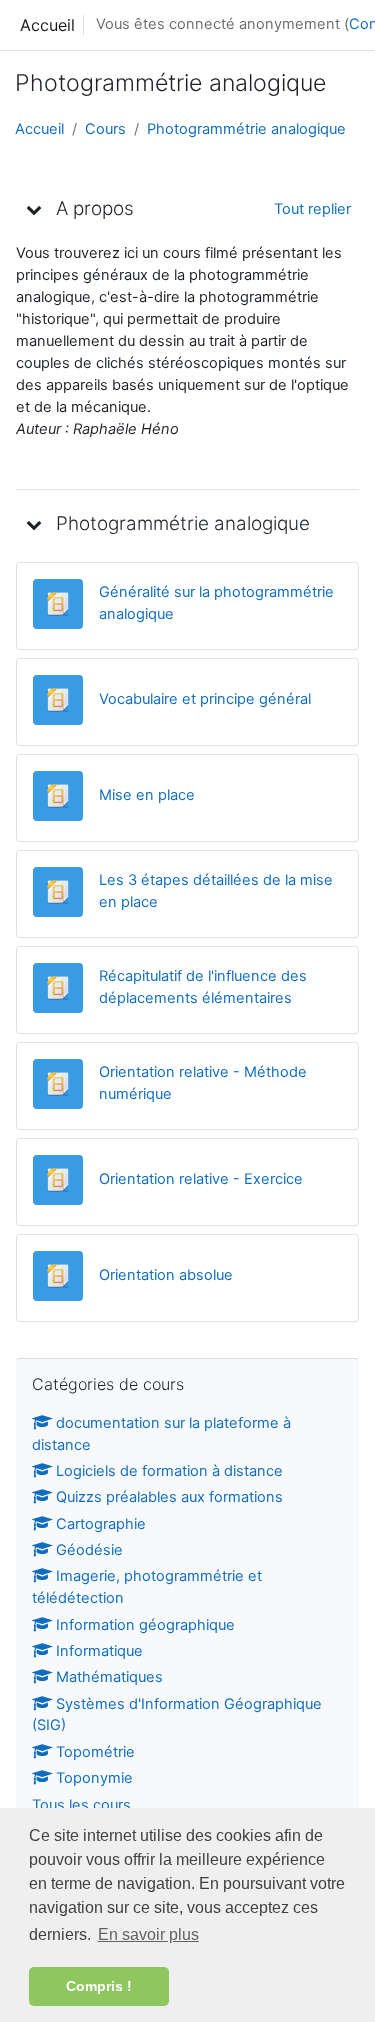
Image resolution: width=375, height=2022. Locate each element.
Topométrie (95, 1752)
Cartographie (101, 1524)
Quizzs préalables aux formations (169, 1497)
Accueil (47, 25)
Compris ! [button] (99, 1986)
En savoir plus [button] (148, 1934)
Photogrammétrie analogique (246, 129)
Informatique (99, 1651)
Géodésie (89, 1550)
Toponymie (94, 1778)
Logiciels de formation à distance (169, 1471)
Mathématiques (109, 1677)
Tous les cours (81, 1805)
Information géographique (145, 1625)
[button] (34, 209)
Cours (105, 129)
